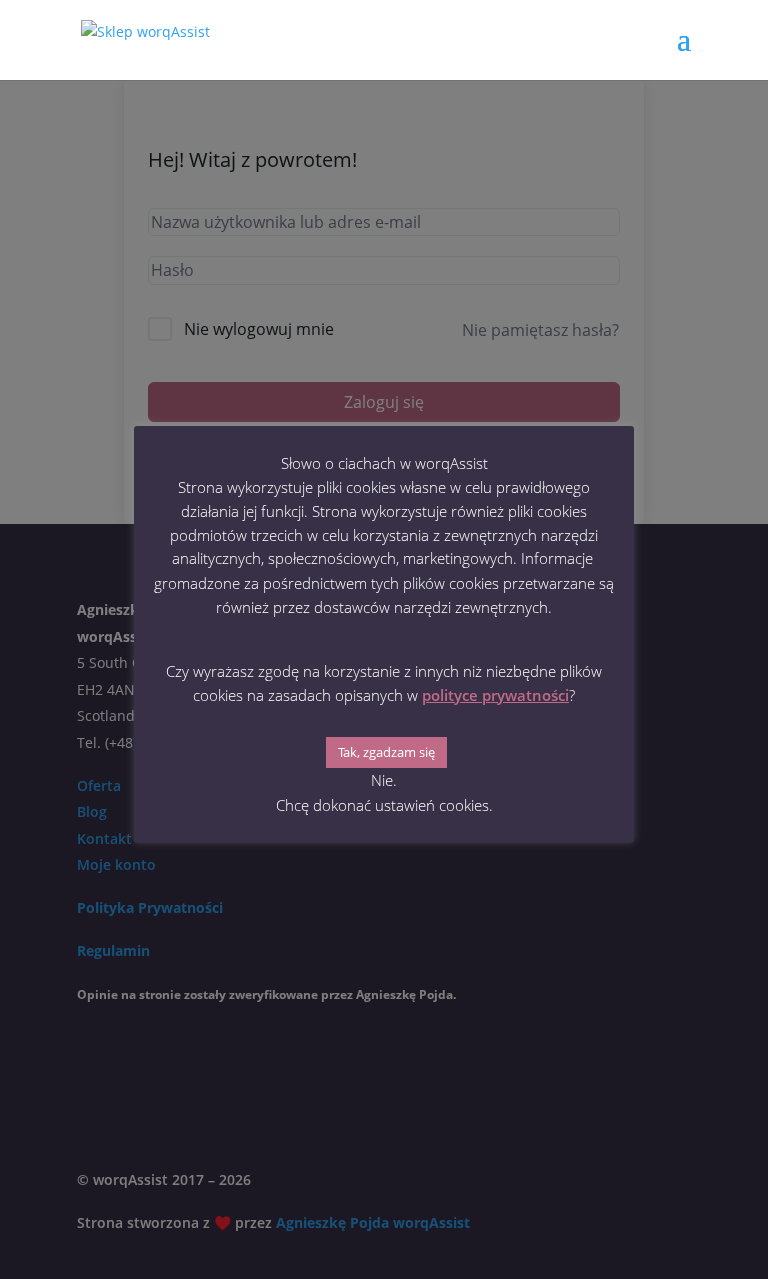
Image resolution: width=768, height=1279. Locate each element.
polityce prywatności (495, 695)
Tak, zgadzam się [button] (386, 752)
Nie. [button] (384, 780)
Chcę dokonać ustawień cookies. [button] (384, 805)
